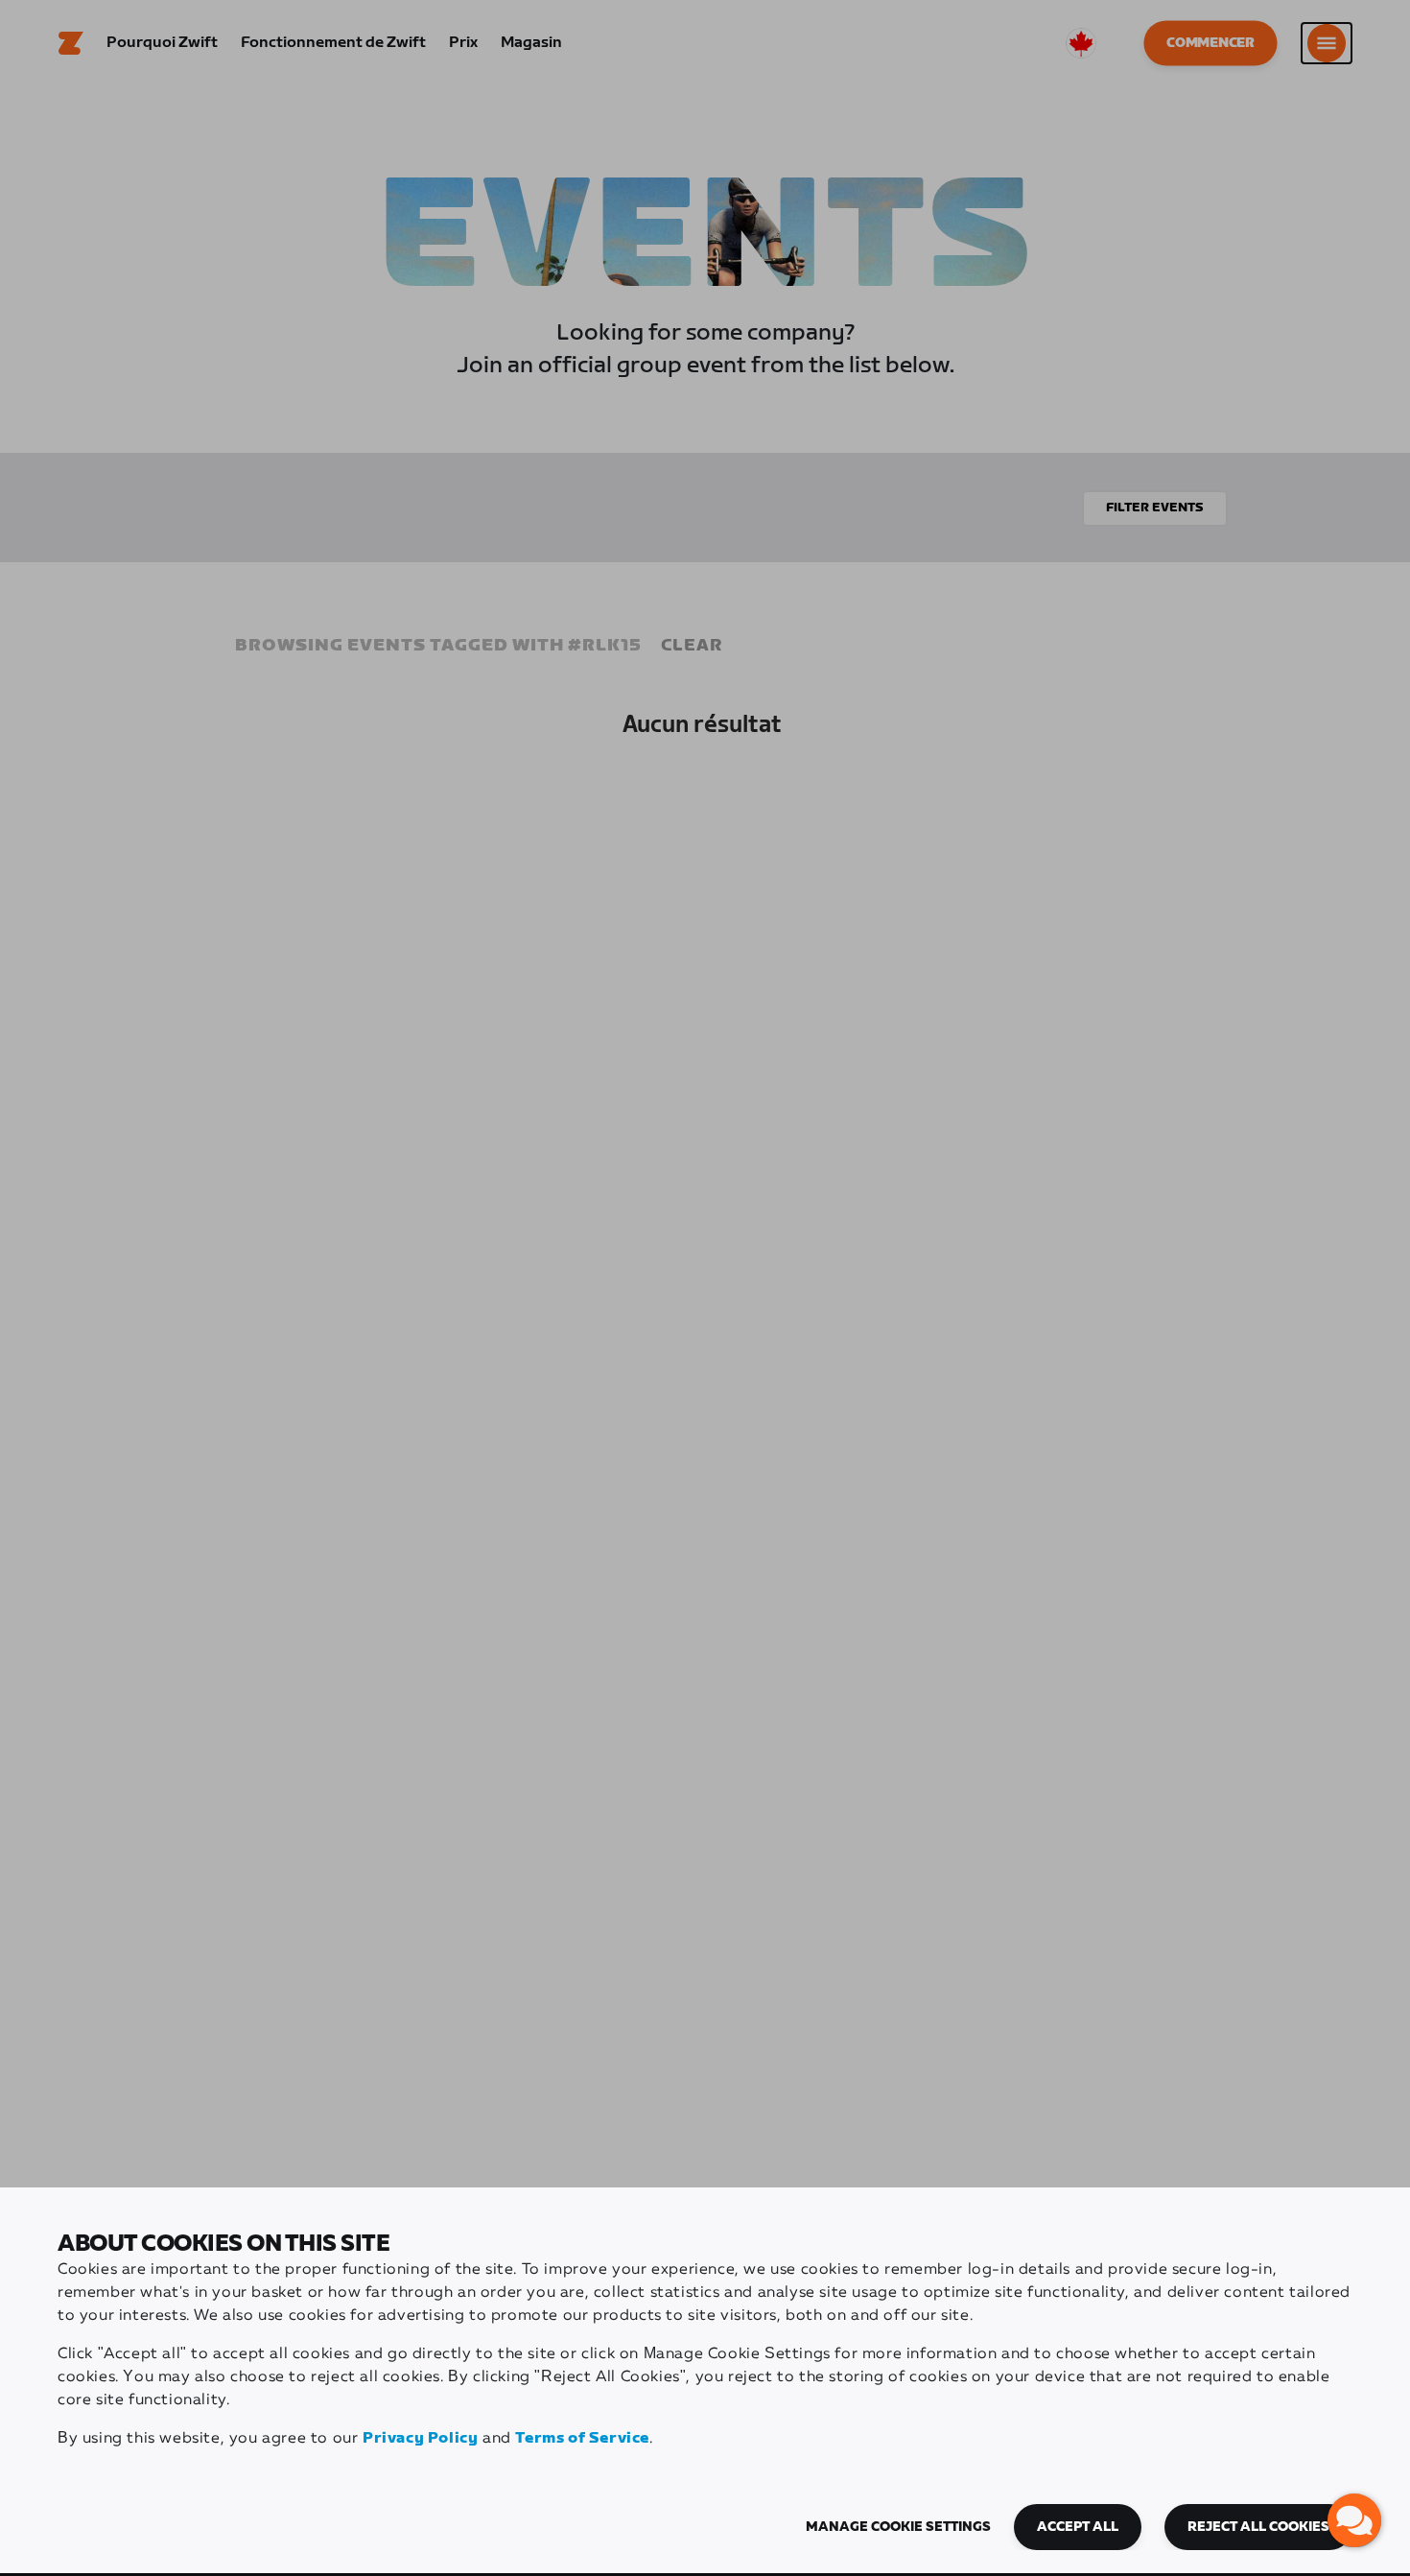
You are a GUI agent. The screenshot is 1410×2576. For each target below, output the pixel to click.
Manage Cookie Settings (898, 2527)
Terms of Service (582, 2438)
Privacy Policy (420, 2438)
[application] (1354, 2520)
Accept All (1078, 2527)
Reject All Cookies (1258, 2527)
